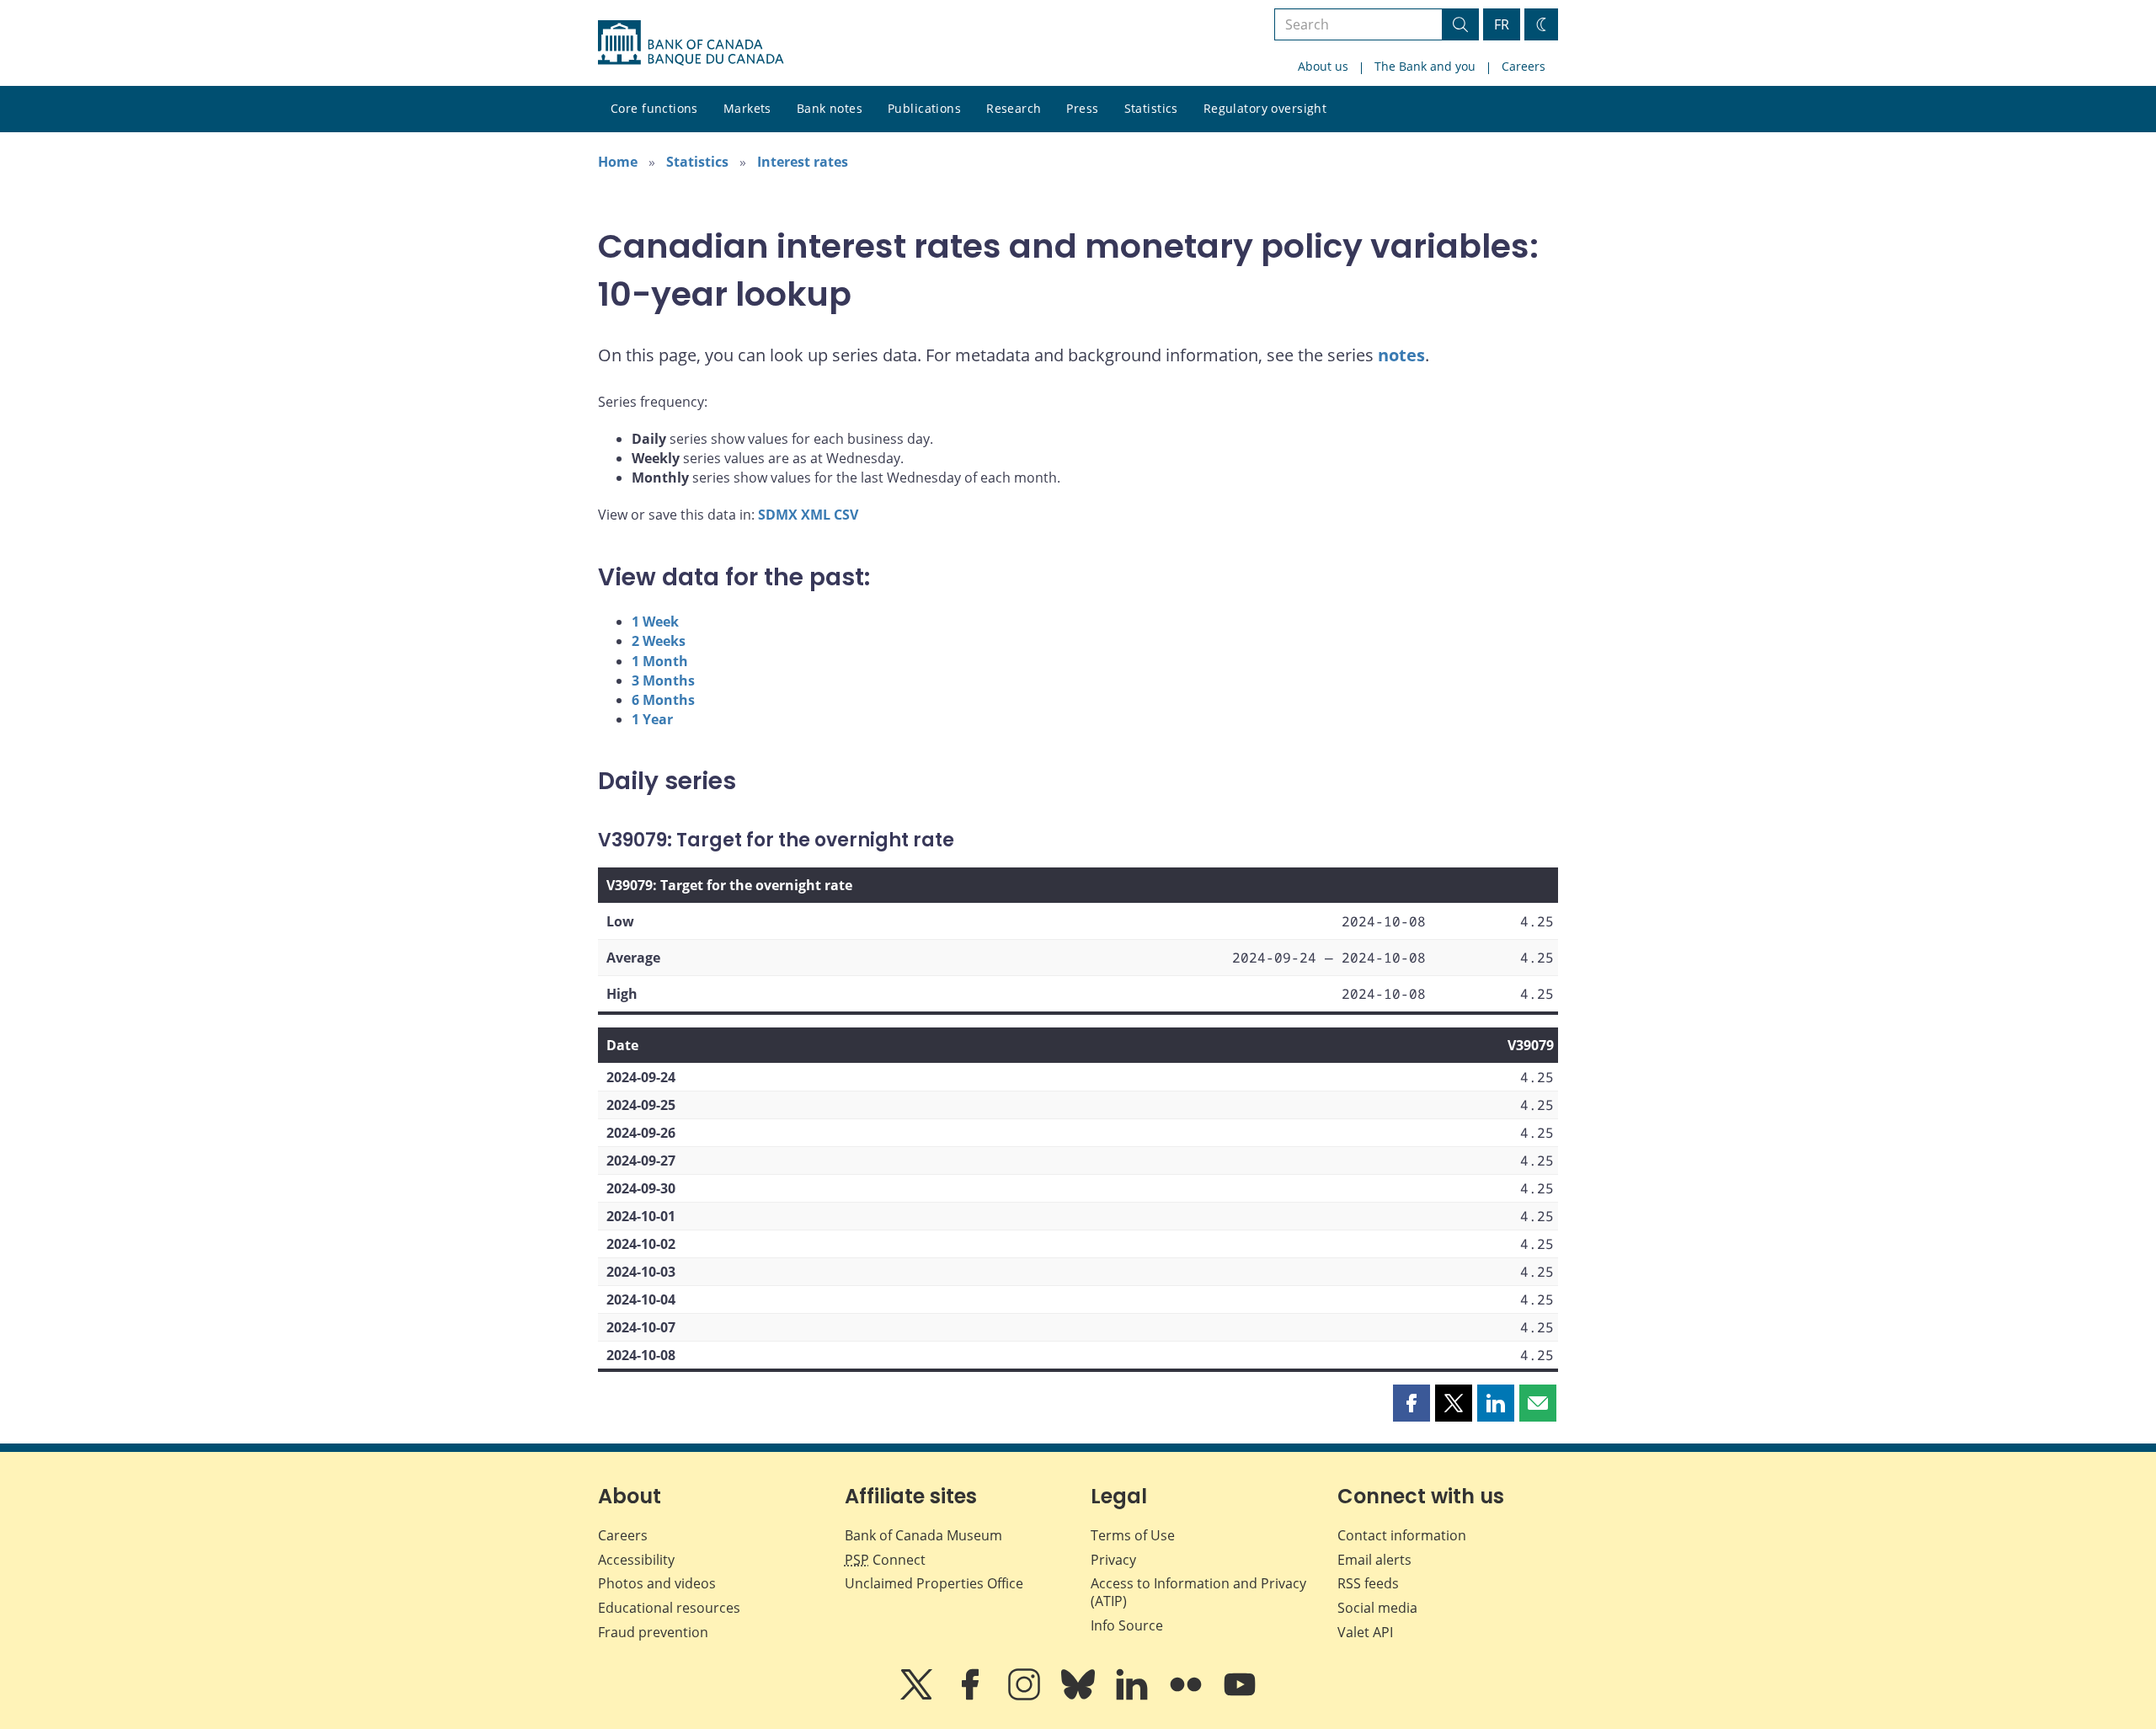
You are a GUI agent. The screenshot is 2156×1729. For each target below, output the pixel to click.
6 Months (663, 700)
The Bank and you (1425, 66)
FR (1502, 24)
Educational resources (669, 1608)
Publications (924, 108)
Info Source (1127, 1625)
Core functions (654, 108)
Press (1082, 108)
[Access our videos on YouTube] (1240, 1696)
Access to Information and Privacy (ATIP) (1198, 1592)
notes (1401, 355)
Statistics (1151, 108)
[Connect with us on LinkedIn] (1134, 1696)
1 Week (655, 622)
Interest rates (803, 162)
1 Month (660, 661)
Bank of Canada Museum (923, 1535)
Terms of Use (1133, 1535)
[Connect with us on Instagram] (1026, 1696)
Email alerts (1374, 1560)
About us (1323, 66)
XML (816, 515)
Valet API (1365, 1632)
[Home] (691, 43)
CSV (846, 515)
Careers (1524, 66)
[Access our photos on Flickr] (1187, 1696)
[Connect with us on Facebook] (972, 1696)
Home (618, 162)
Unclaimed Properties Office (934, 1583)
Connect (885, 1560)
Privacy (1113, 1560)
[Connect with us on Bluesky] (1080, 1696)
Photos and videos (657, 1583)
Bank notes (830, 108)
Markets (747, 108)
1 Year (652, 719)
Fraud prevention (653, 1632)
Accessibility (636, 1560)
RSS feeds (1368, 1583)
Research (1014, 108)
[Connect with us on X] (918, 1696)
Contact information (1402, 1535)
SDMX (778, 515)
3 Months (663, 680)
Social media (1377, 1608)
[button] (1412, 1403)
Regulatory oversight (1265, 108)
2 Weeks (659, 641)
